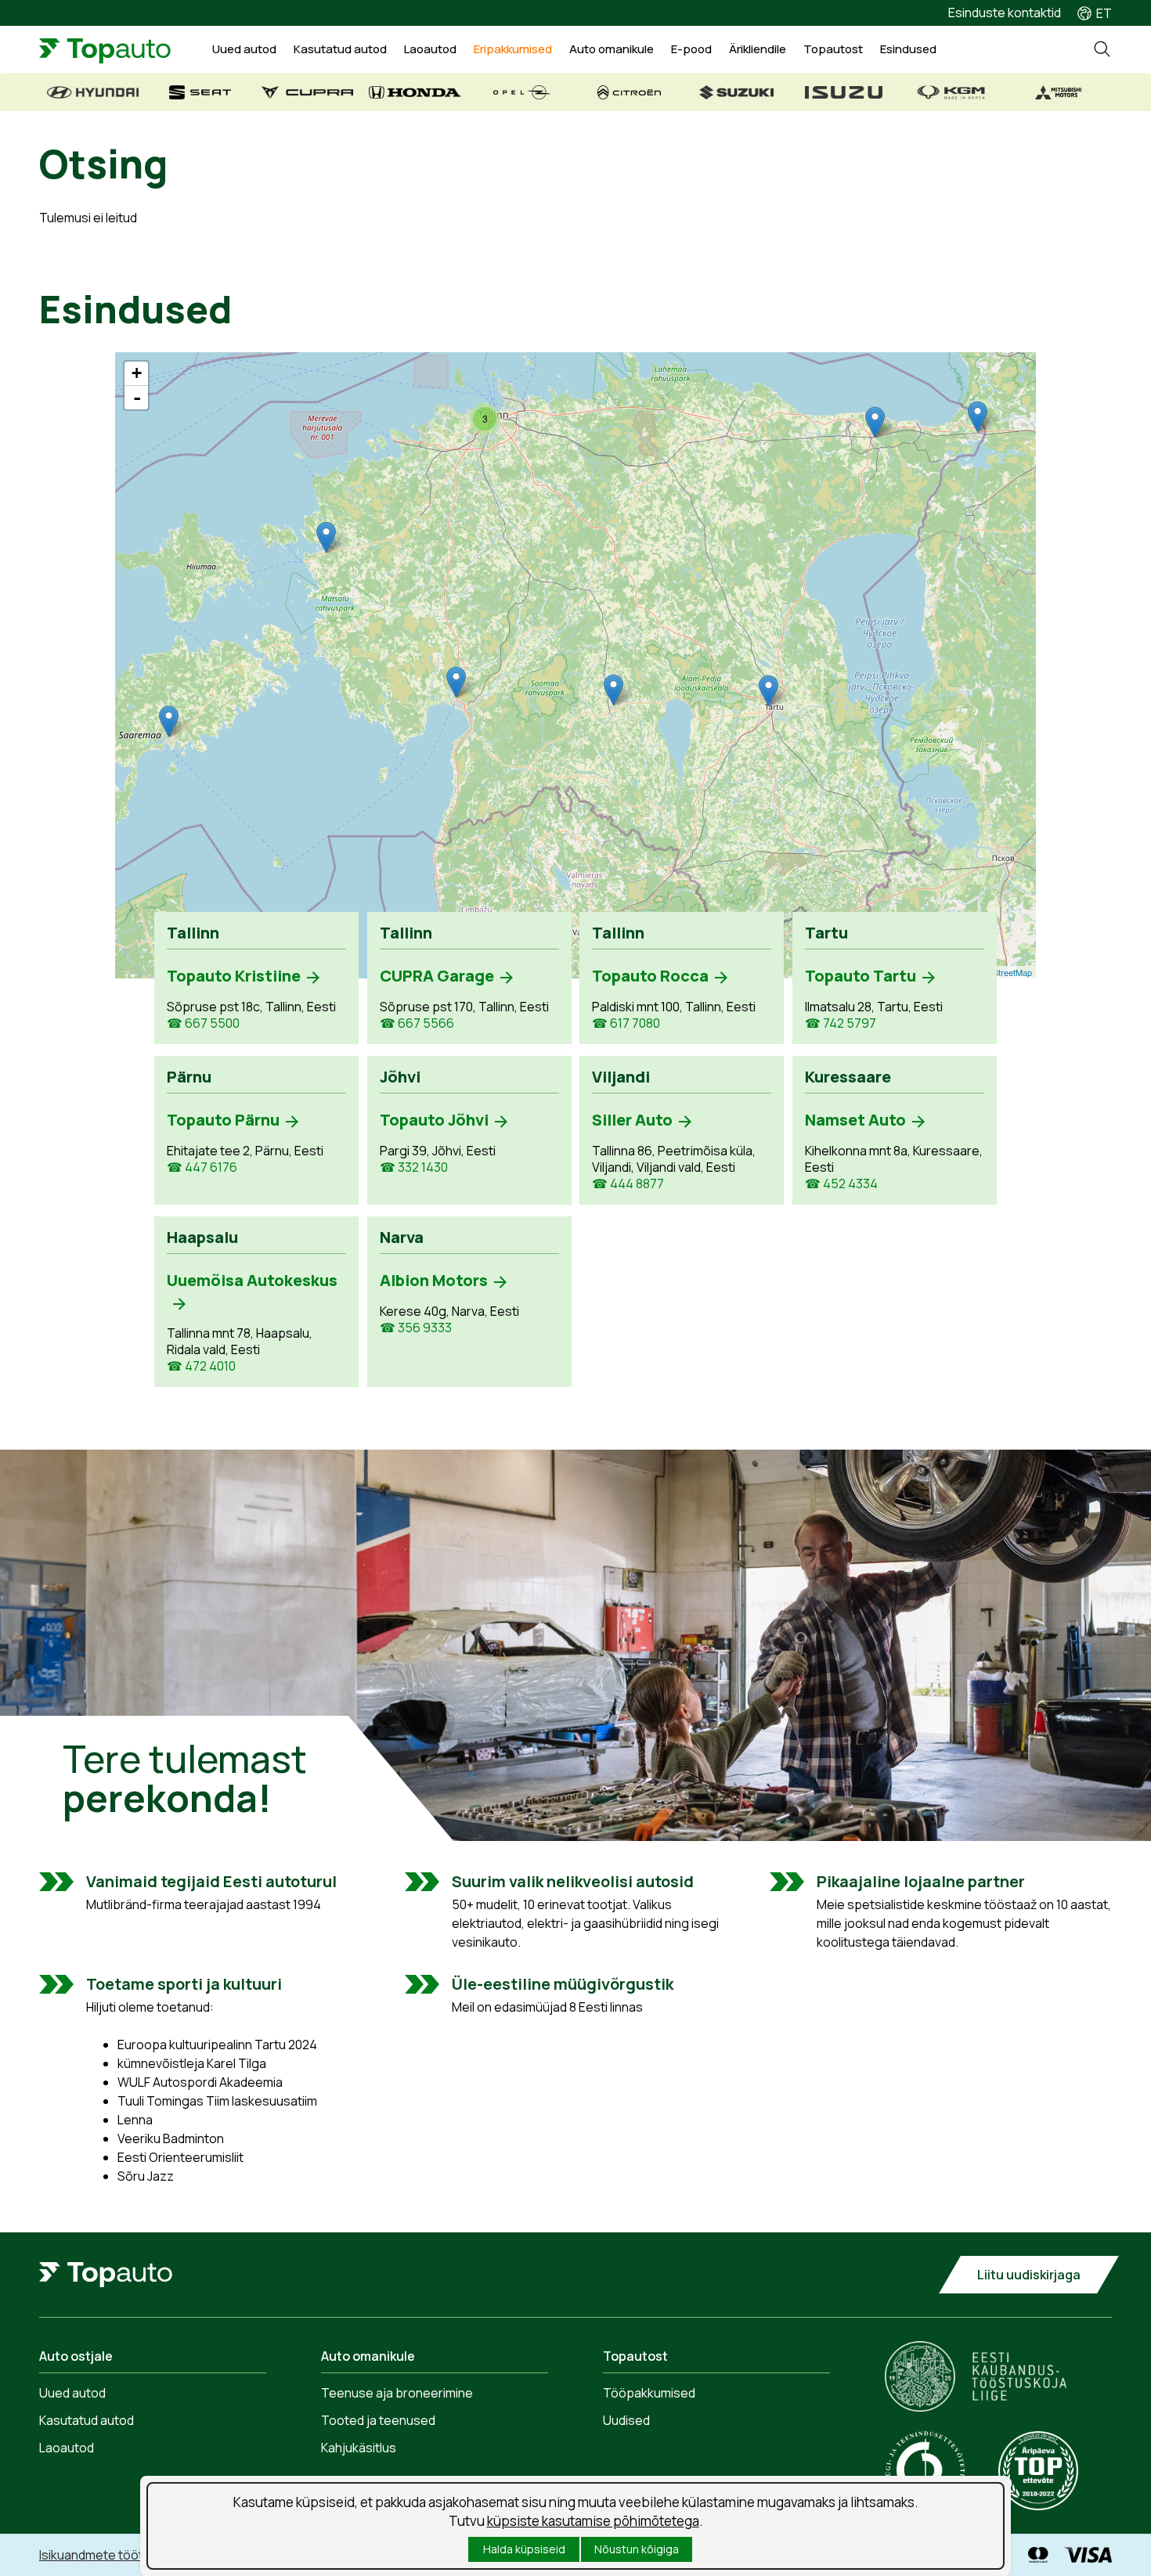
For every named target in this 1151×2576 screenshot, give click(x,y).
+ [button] (137, 373)
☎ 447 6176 (202, 1167)
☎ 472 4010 (201, 1366)
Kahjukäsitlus (359, 2448)
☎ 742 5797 (841, 1023)
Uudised (626, 2420)
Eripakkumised (513, 49)
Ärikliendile (758, 49)
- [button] (137, 398)
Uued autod (244, 49)
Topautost (833, 49)
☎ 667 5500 (203, 1023)
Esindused (908, 49)
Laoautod (430, 49)
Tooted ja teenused (378, 2420)
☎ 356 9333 (416, 1328)
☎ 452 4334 (841, 1184)
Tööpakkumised (649, 2393)
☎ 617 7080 (626, 1023)
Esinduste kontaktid (1005, 13)
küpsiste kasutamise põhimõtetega (593, 2521)
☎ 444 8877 (628, 1184)
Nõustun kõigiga (637, 2549)
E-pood (691, 49)
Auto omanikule (612, 49)
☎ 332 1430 (414, 1167)
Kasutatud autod (340, 49)
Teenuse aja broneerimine (397, 2393)
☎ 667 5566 (417, 1023)
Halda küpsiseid (524, 2549)
